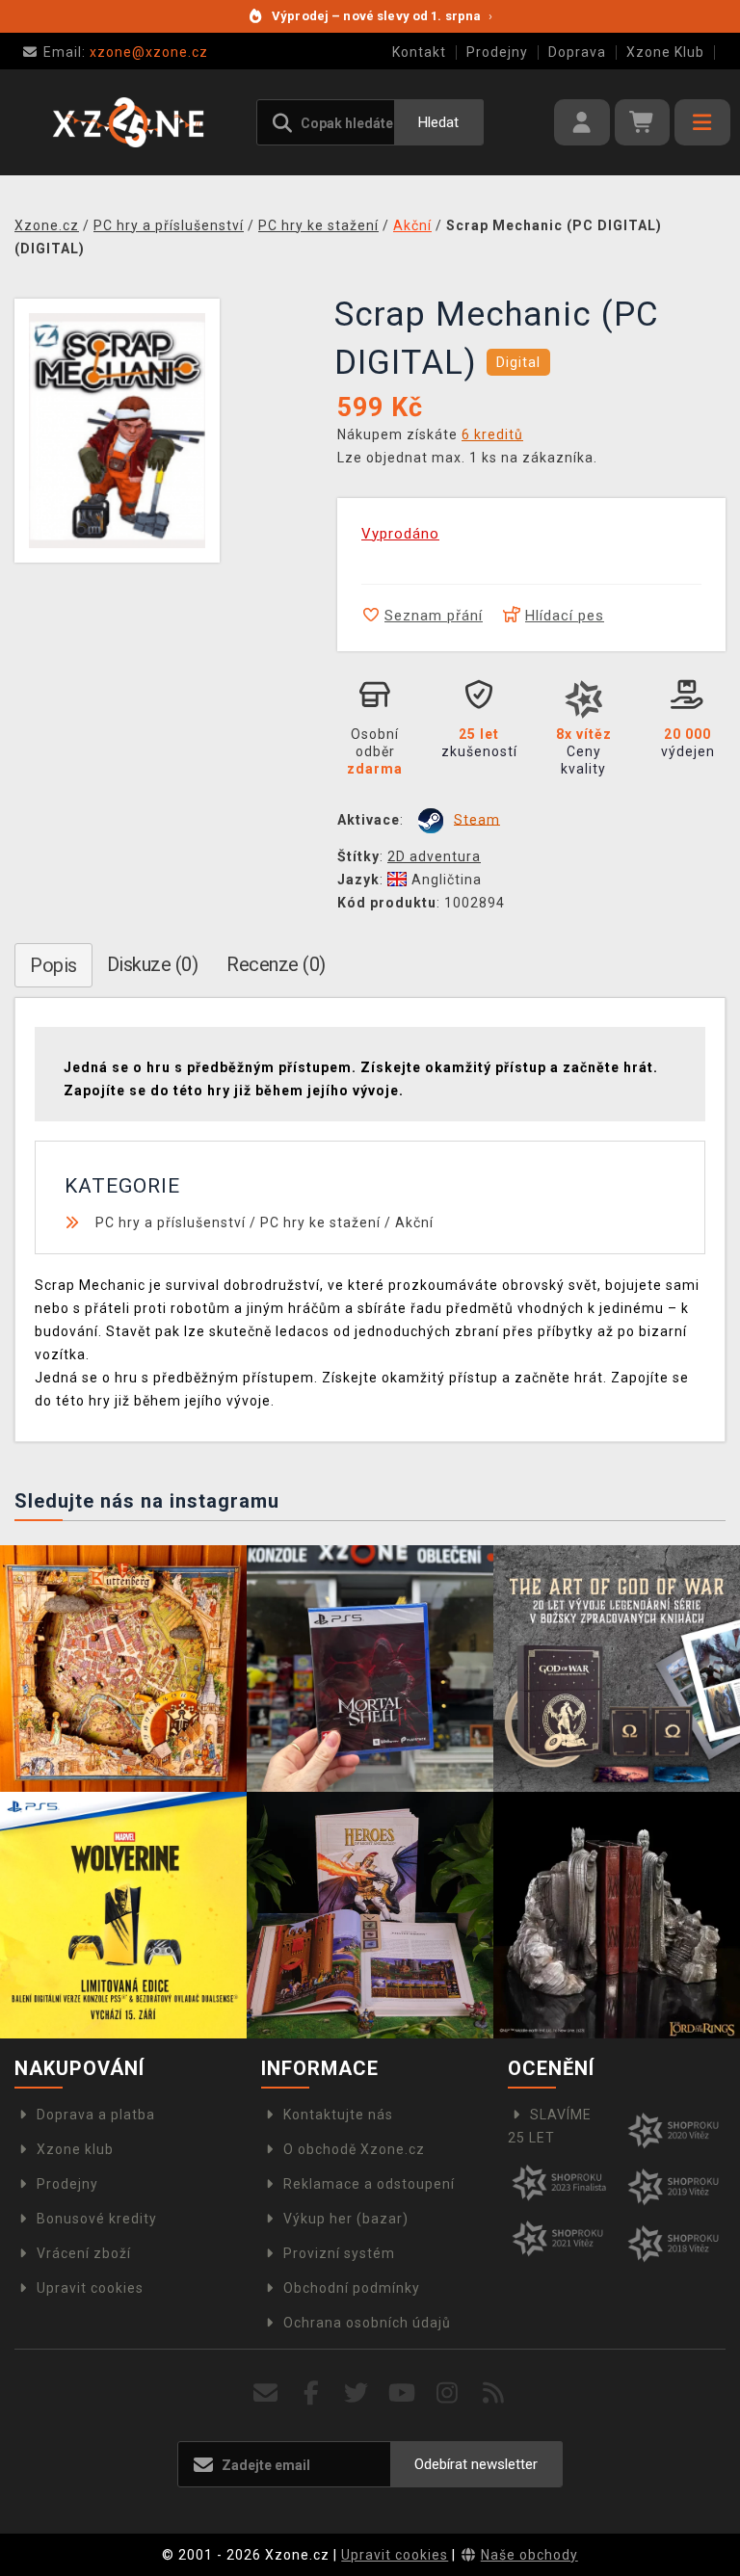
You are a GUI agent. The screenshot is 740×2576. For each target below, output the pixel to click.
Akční (414, 1222)
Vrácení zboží (84, 2253)
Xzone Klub (665, 52)
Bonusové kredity (97, 2219)
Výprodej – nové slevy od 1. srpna (382, 16)
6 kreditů (492, 434)
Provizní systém (339, 2253)
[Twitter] (357, 2393)
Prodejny (497, 52)
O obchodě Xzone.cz (354, 2149)
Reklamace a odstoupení (369, 2184)
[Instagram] (448, 2393)
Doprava (577, 52)
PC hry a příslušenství (171, 1222)
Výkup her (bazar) (346, 2219)
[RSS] (494, 2393)
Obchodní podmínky (352, 2288)
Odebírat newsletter (476, 2464)
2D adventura (434, 856)
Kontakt (419, 52)
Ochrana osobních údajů (367, 2323)
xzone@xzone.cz (126, 52)
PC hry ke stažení (320, 1222)
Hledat (438, 122)
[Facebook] (312, 2393)
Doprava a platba (96, 2115)
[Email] (265, 2393)
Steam (477, 819)
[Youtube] (402, 2393)
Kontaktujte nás (338, 2115)
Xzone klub (75, 2149)
